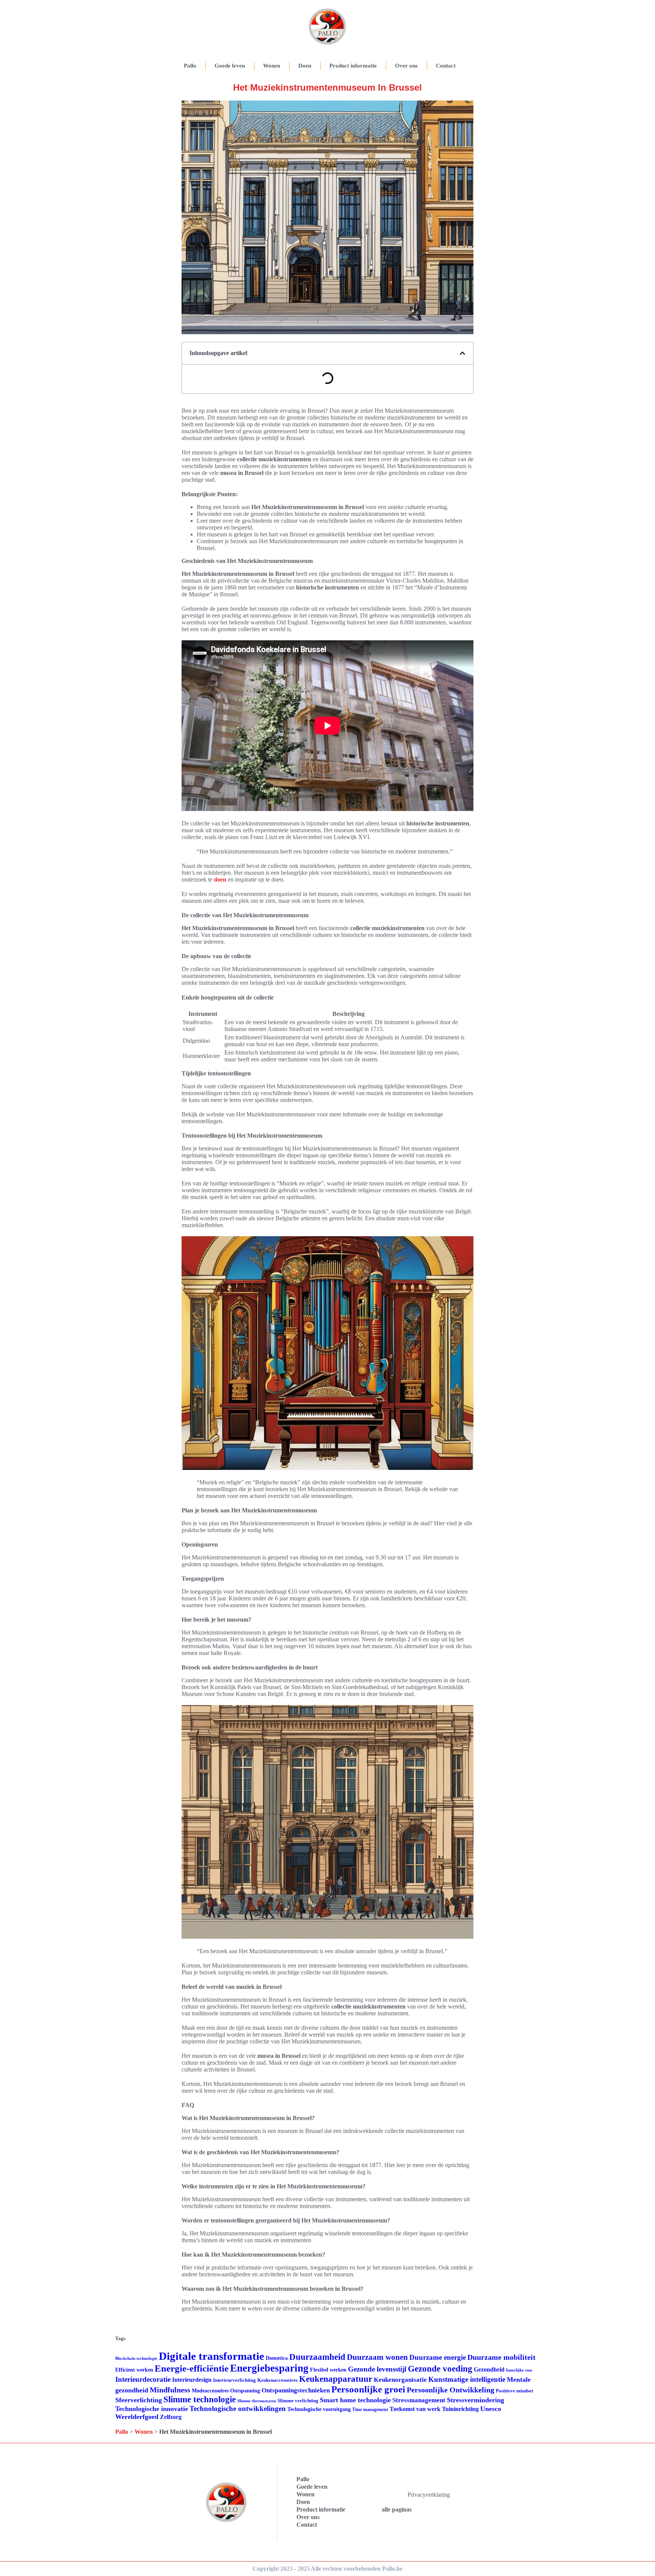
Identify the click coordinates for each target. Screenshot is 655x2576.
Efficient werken (134, 2370)
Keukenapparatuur (336, 2379)
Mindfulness (170, 2390)
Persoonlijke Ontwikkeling (451, 2390)
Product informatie (353, 66)
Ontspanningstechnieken (296, 2390)
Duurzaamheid (317, 2357)
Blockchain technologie (136, 2358)
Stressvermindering (476, 2400)
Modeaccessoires (210, 2391)
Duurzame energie (438, 2357)
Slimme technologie (200, 2399)
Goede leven (230, 66)
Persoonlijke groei (368, 2389)
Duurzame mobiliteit (501, 2357)
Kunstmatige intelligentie (467, 2379)
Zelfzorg (171, 2417)
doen (220, 879)
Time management (370, 2409)
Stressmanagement (419, 2400)
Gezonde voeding (440, 2369)
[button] (462, 353)
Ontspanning (245, 2391)
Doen (305, 66)
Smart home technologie (355, 2400)
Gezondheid (489, 2369)
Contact (446, 66)
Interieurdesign (192, 2380)
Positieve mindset (514, 2391)
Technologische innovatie (152, 2409)
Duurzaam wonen (377, 2357)
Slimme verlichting (298, 2401)
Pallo (190, 66)
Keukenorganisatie (400, 2380)
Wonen (272, 66)
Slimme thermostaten (257, 2401)
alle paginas (397, 2509)
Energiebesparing (269, 2368)
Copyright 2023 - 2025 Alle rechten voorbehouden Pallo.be (327, 2569)
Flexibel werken (328, 2370)
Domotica (277, 2358)
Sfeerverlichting (139, 2400)
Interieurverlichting (234, 2380)
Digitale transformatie (212, 2356)
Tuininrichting (460, 2409)
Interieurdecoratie (143, 2379)
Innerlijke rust (519, 2370)
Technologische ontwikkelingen (238, 2409)
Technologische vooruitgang (319, 2409)
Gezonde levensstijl (377, 2369)
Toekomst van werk (415, 2409)
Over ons (406, 66)
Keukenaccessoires (277, 2380)
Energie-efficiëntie (192, 2368)
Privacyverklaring (429, 2495)
